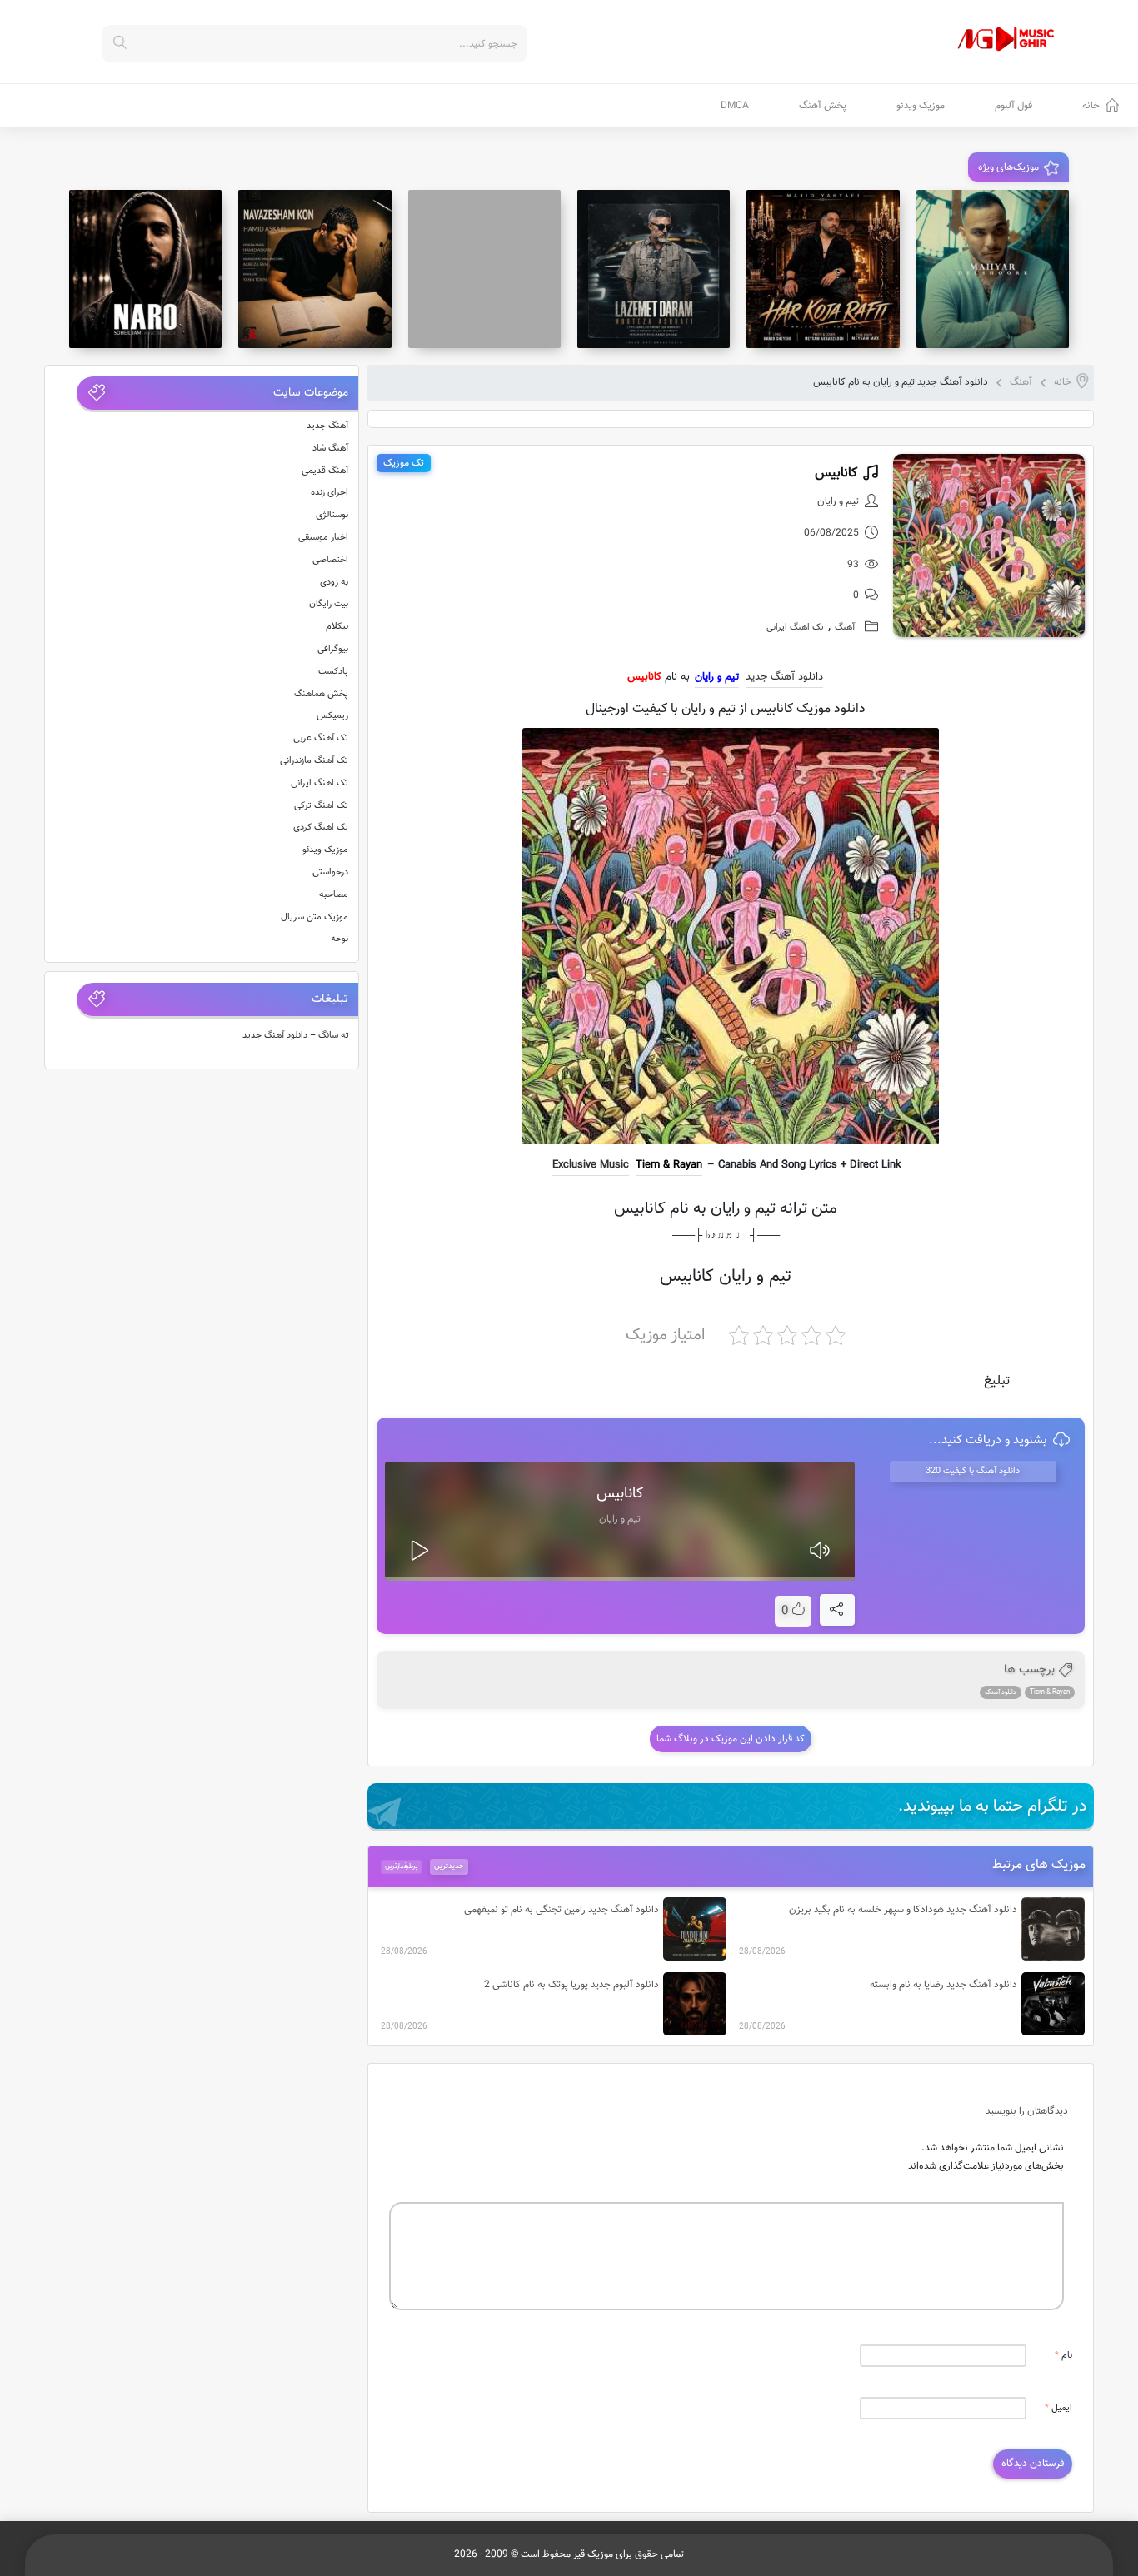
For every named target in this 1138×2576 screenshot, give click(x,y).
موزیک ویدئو (921, 106)
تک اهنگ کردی (321, 827)
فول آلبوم (1013, 106)
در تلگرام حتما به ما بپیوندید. (993, 1806)
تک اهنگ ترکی (321, 806)
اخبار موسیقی (323, 538)
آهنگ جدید (327, 426)
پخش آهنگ (823, 106)
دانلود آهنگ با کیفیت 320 (973, 1471)
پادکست (333, 672)
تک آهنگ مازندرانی (314, 761)
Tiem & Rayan (669, 1165)
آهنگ (1021, 382)
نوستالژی (332, 515)
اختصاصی (330, 560)
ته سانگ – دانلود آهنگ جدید (296, 1036)
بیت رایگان (329, 604)
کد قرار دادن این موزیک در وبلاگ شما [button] (731, 1739)
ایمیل (1058, 2408)
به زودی (334, 583)
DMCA (735, 106)
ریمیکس (332, 716)
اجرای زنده (329, 493)
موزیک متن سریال (314, 917)
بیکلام (337, 627)
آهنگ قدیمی (325, 471)
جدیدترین (449, 1866)
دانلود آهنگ (1001, 1692)
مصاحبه (334, 895)
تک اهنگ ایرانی (795, 628)
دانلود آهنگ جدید (784, 677)
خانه (1091, 106)
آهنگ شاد (330, 448)
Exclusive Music (591, 1165)
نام (1063, 2356)
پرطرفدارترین (401, 1866)
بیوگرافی (333, 649)
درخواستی (330, 872)
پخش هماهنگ (321, 694)
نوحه (339, 939)
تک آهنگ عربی (321, 738)
